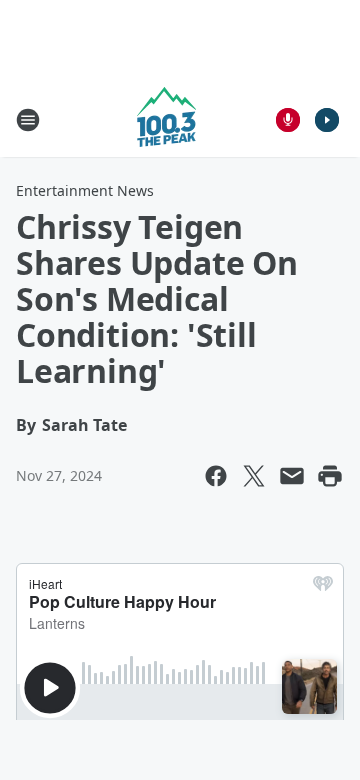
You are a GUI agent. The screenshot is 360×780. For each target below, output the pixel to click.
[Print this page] (330, 476)
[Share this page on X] (254, 476)
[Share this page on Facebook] (216, 476)
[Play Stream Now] (327, 120)
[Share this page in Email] (292, 476)
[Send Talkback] (288, 120)
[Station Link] (166, 119)
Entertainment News (85, 190)
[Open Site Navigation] (28, 120)
